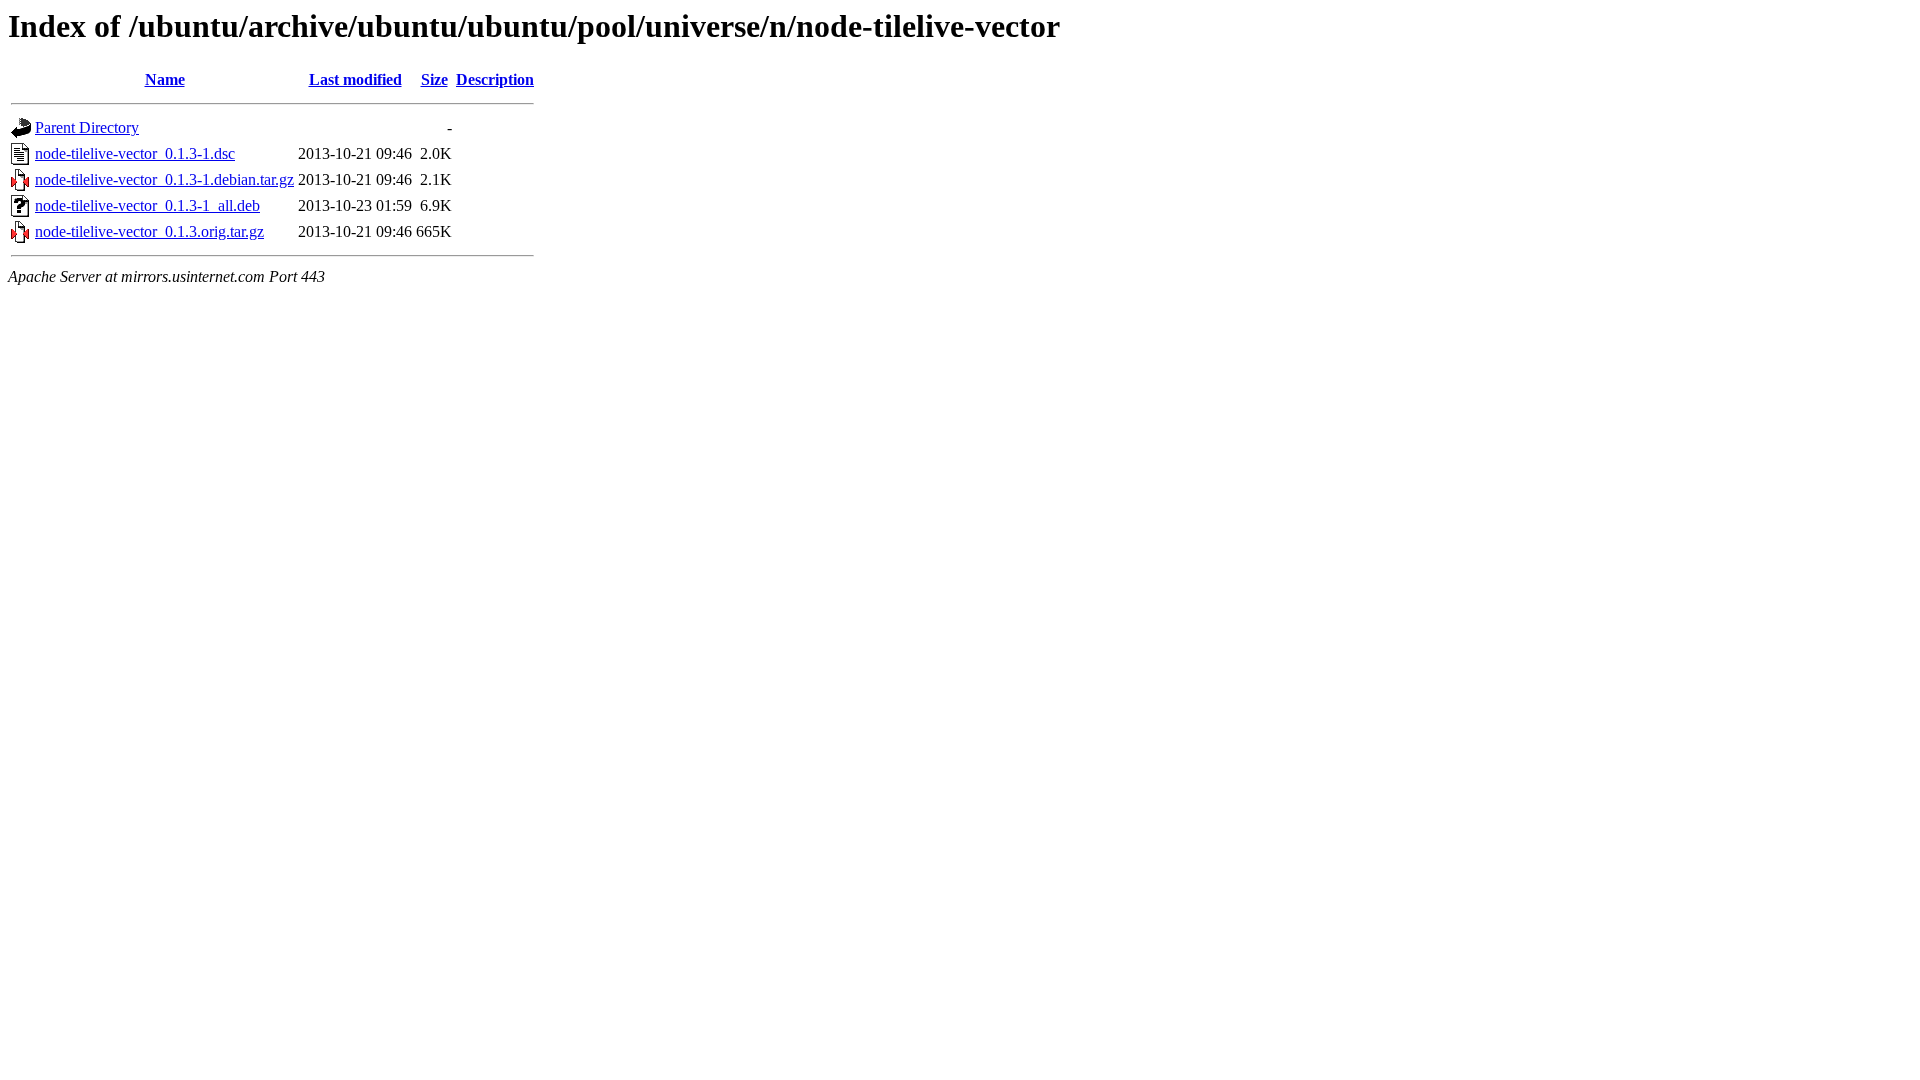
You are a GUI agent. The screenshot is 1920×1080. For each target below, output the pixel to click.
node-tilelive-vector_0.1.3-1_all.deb (147, 205)
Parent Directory (87, 127)
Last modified (355, 79)
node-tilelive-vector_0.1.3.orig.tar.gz (149, 231)
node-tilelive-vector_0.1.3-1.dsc (135, 153)
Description (495, 79)
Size (434, 79)
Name (165, 79)
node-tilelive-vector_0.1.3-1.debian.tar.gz (164, 179)
